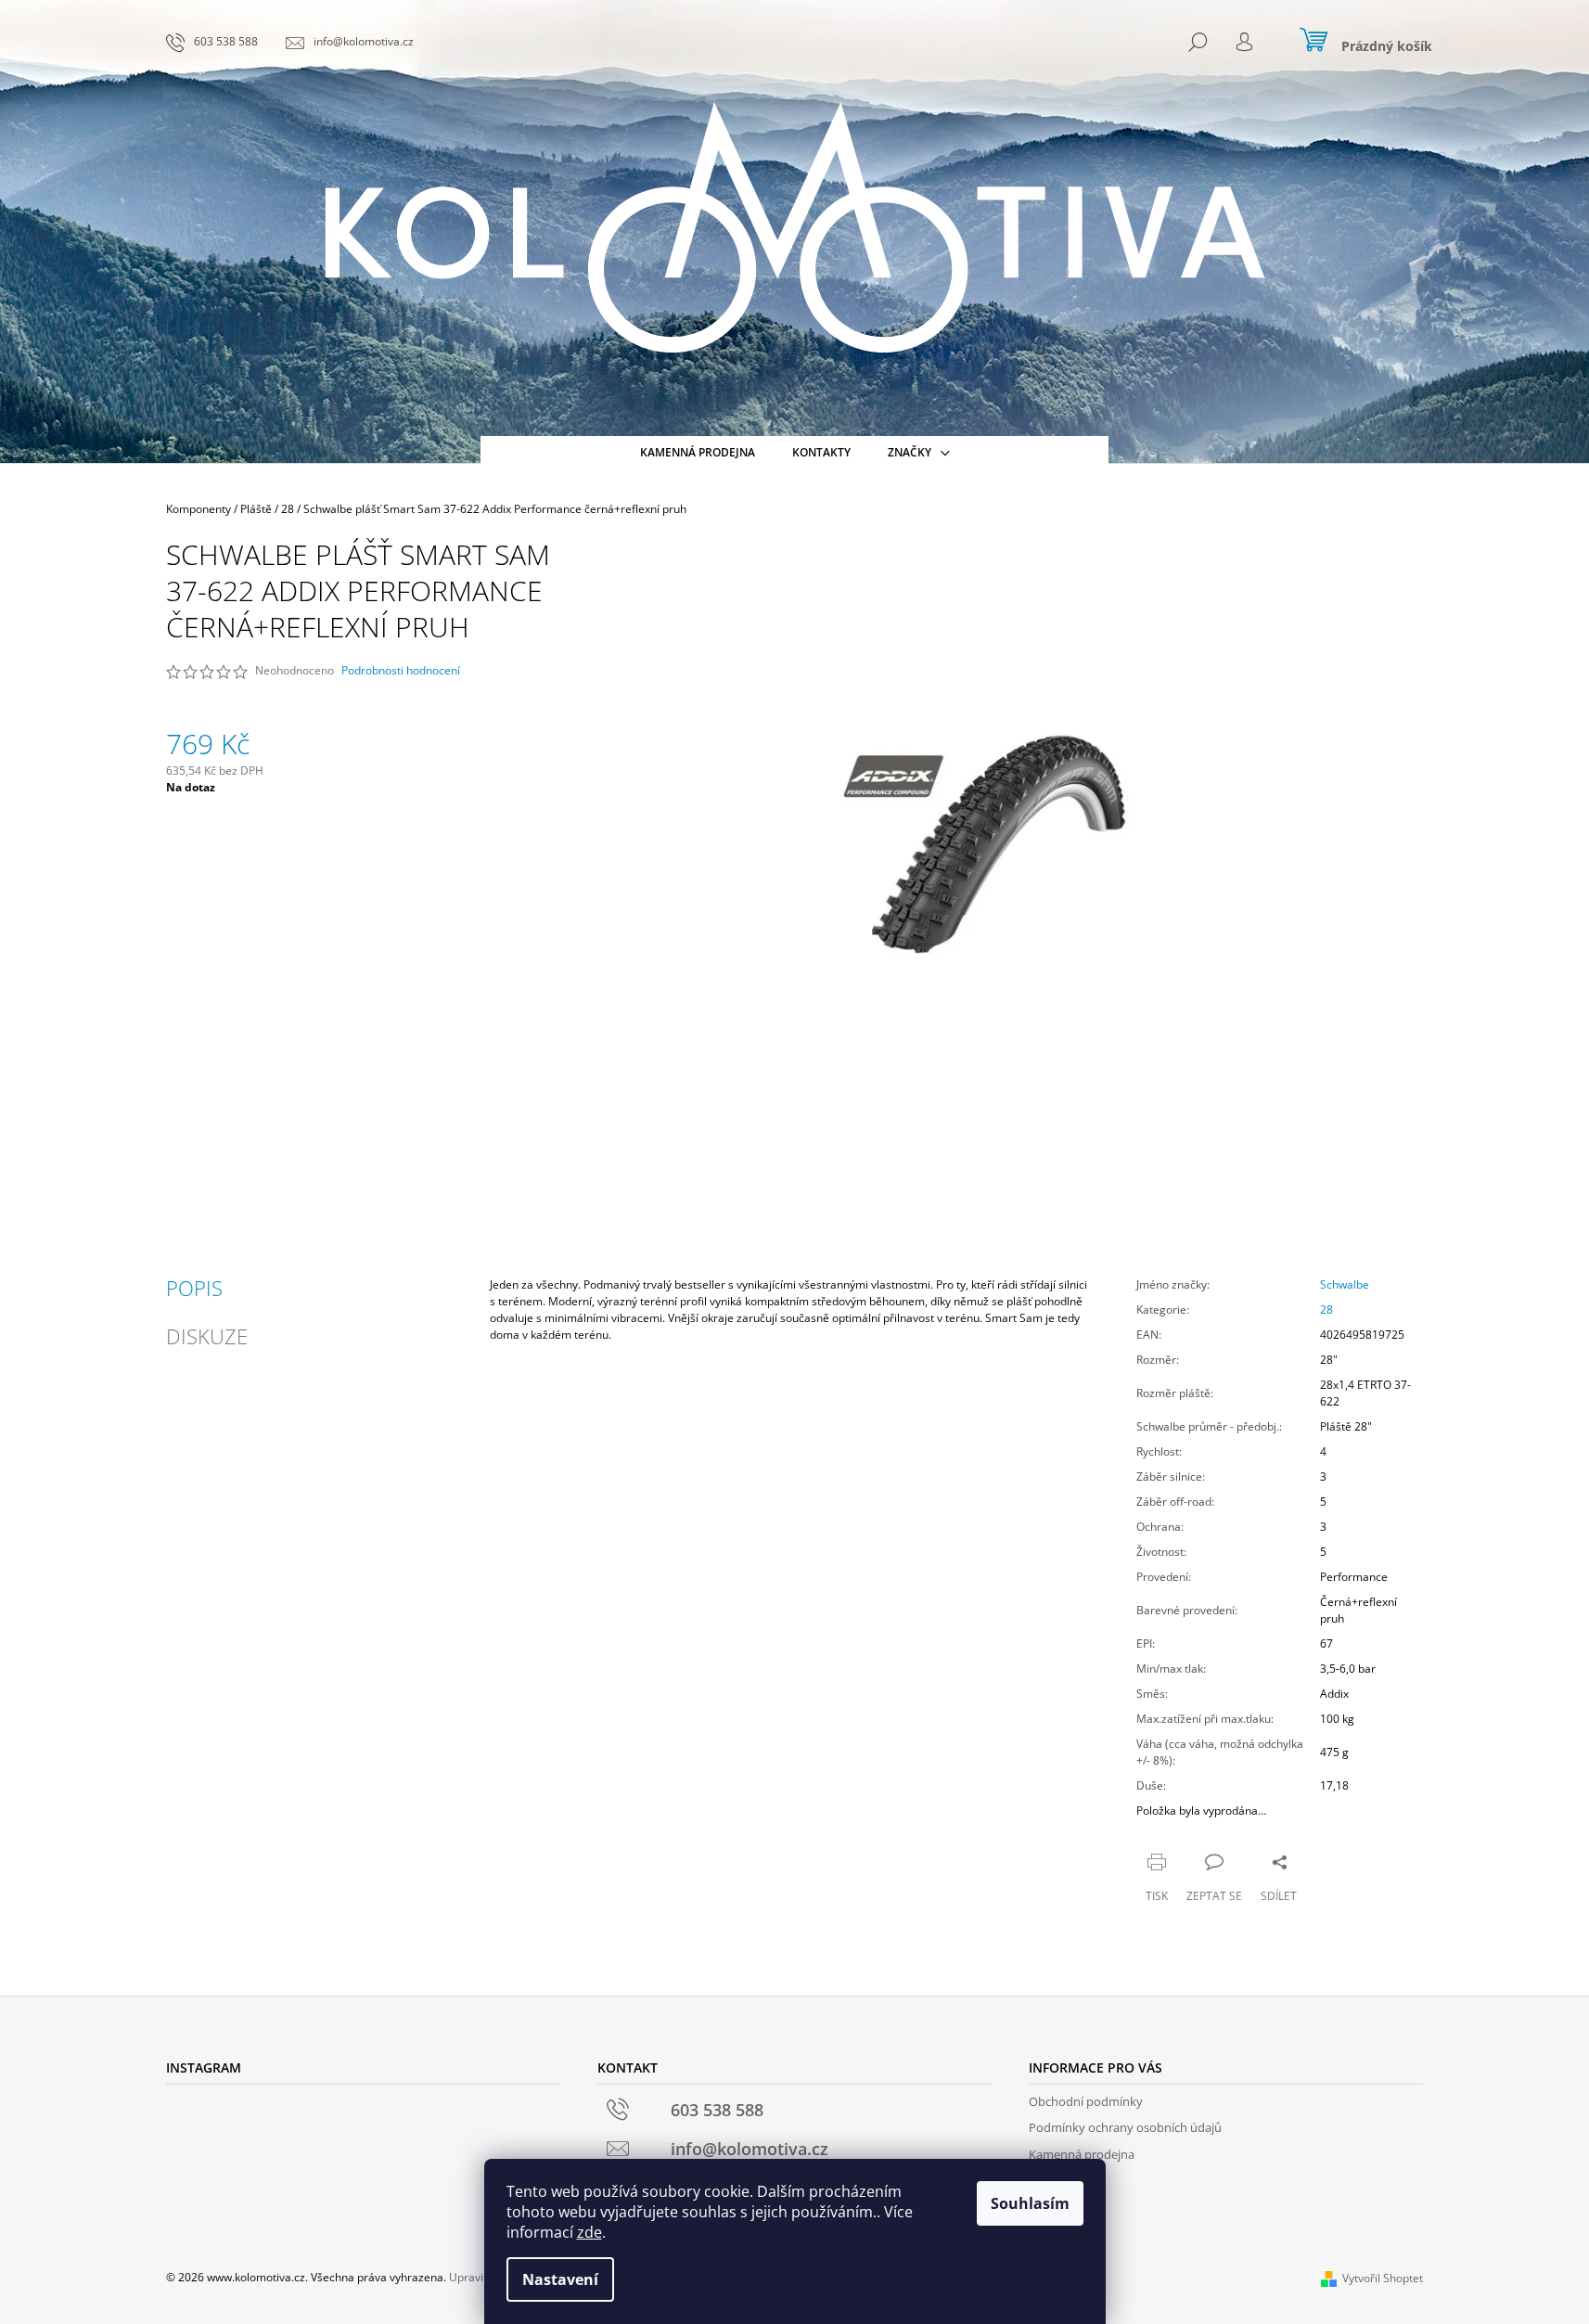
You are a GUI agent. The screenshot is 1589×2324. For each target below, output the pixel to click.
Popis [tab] (194, 1288)
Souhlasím (1030, 2203)
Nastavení (560, 2279)
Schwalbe (1345, 1284)
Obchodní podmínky (1086, 2101)
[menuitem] (698, 453)
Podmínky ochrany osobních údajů (1125, 2127)
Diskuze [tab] (207, 1336)
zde (589, 2232)
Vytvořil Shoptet (1383, 2278)
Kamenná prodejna (1082, 2154)
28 (1326, 1310)
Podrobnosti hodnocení (401, 671)
